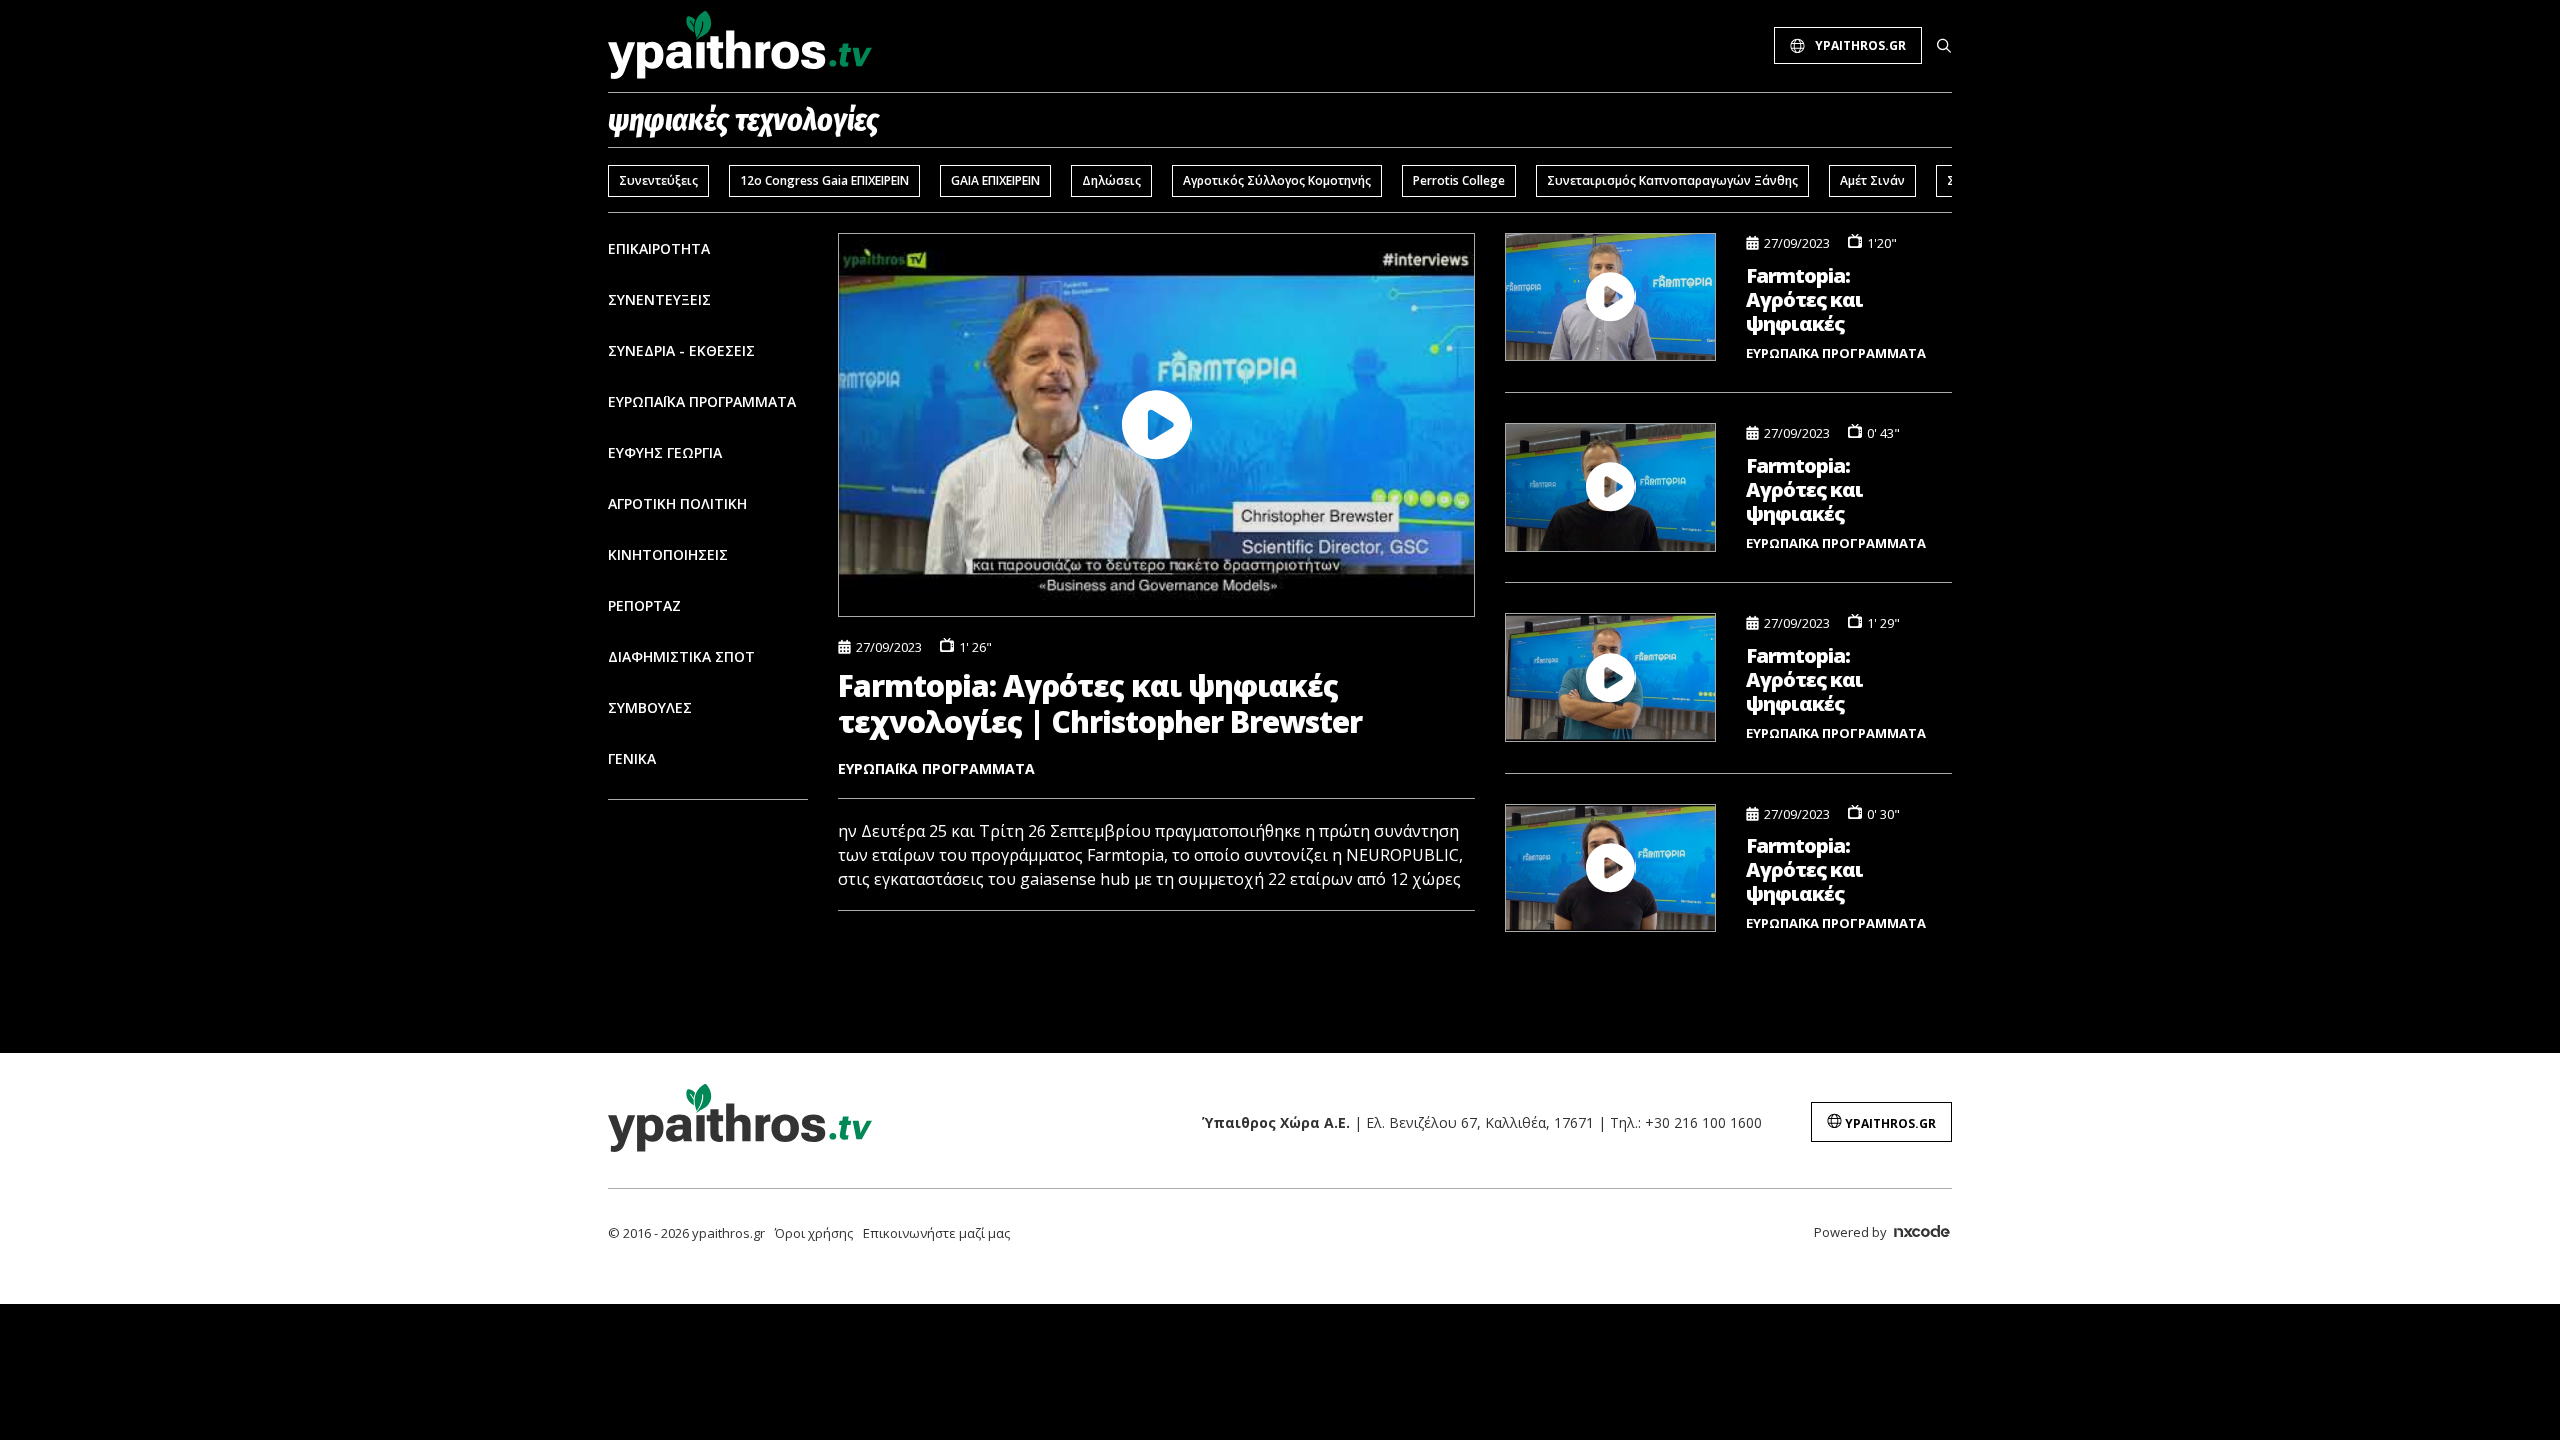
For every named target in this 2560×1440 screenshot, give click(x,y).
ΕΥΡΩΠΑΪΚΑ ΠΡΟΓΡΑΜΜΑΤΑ (702, 401)
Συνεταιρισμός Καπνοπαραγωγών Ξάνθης (1672, 180)
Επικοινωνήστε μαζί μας (936, 1233)
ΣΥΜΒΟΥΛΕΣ (650, 707)
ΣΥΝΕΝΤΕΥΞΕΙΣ (659, 299)
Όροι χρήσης (814, 1233)
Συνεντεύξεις (658, 180)
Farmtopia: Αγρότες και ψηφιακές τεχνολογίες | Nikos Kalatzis (1814, 489)
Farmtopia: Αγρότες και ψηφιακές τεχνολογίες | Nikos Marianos (1819, 299)
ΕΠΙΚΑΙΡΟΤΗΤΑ (659, 248)
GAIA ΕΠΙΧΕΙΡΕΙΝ (995, 180)
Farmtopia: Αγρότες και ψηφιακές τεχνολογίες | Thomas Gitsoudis (1829, 869)
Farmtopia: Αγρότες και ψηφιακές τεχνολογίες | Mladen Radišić (1817, 679)
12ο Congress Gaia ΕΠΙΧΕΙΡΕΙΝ (824, 180)
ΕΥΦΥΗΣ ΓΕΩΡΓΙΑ (665, 452)
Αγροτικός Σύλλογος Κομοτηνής (1277, 180)
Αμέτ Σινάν (1872, 180)
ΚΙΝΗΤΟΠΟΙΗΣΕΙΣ (668, 554)
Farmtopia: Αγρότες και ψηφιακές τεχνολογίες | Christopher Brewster (1100, 704)
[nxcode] (1922, 1234)
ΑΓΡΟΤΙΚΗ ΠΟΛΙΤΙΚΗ (677, 503)
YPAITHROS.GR (1860, 45)
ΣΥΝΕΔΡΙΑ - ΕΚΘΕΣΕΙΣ (681, 350)
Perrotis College (1459, 180)
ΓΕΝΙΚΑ (632, 758)
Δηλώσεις (1111, 180)
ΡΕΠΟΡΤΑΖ (644, 605)
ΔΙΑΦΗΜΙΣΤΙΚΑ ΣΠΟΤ (681, 656)
